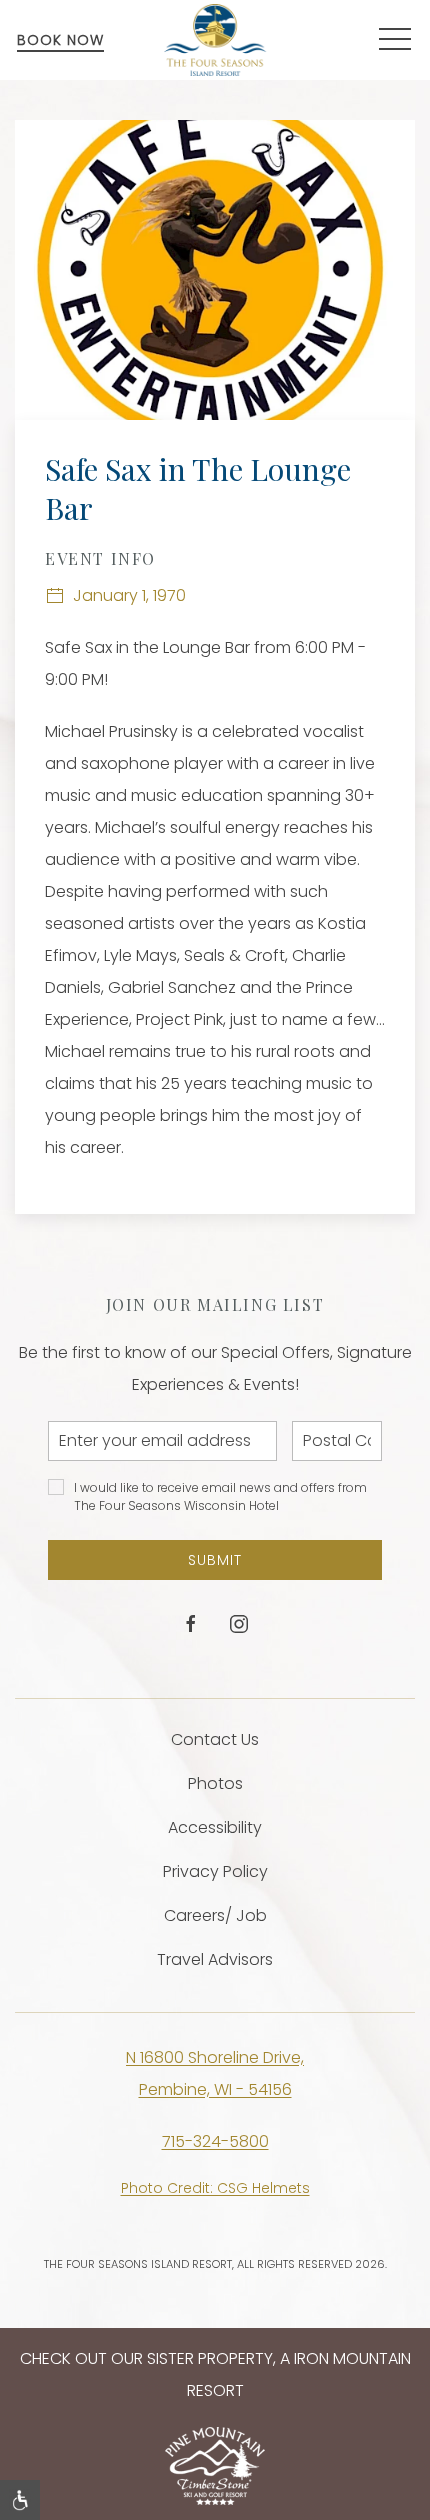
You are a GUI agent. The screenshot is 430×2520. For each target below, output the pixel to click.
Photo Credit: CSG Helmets (215, 2188)
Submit (215, 1560)
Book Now (60, 40)
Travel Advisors (215, 1959)
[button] (395, 40)
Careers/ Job (215, 1915)
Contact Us (215, 1739)
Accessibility (215, 1827)
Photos (215, 1783)
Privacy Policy (215, 1871)
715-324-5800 (215, 2141)
